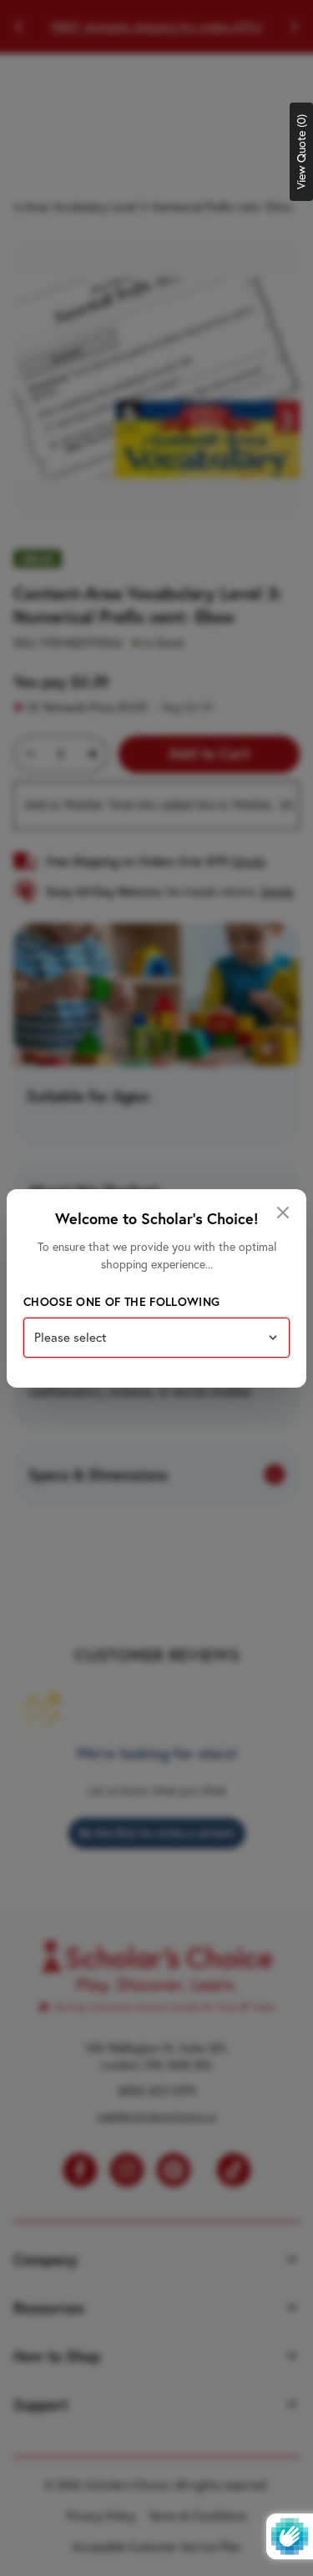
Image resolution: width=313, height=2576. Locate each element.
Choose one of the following (121, 1302)
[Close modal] (283, 1213)
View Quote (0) (301, 152)
